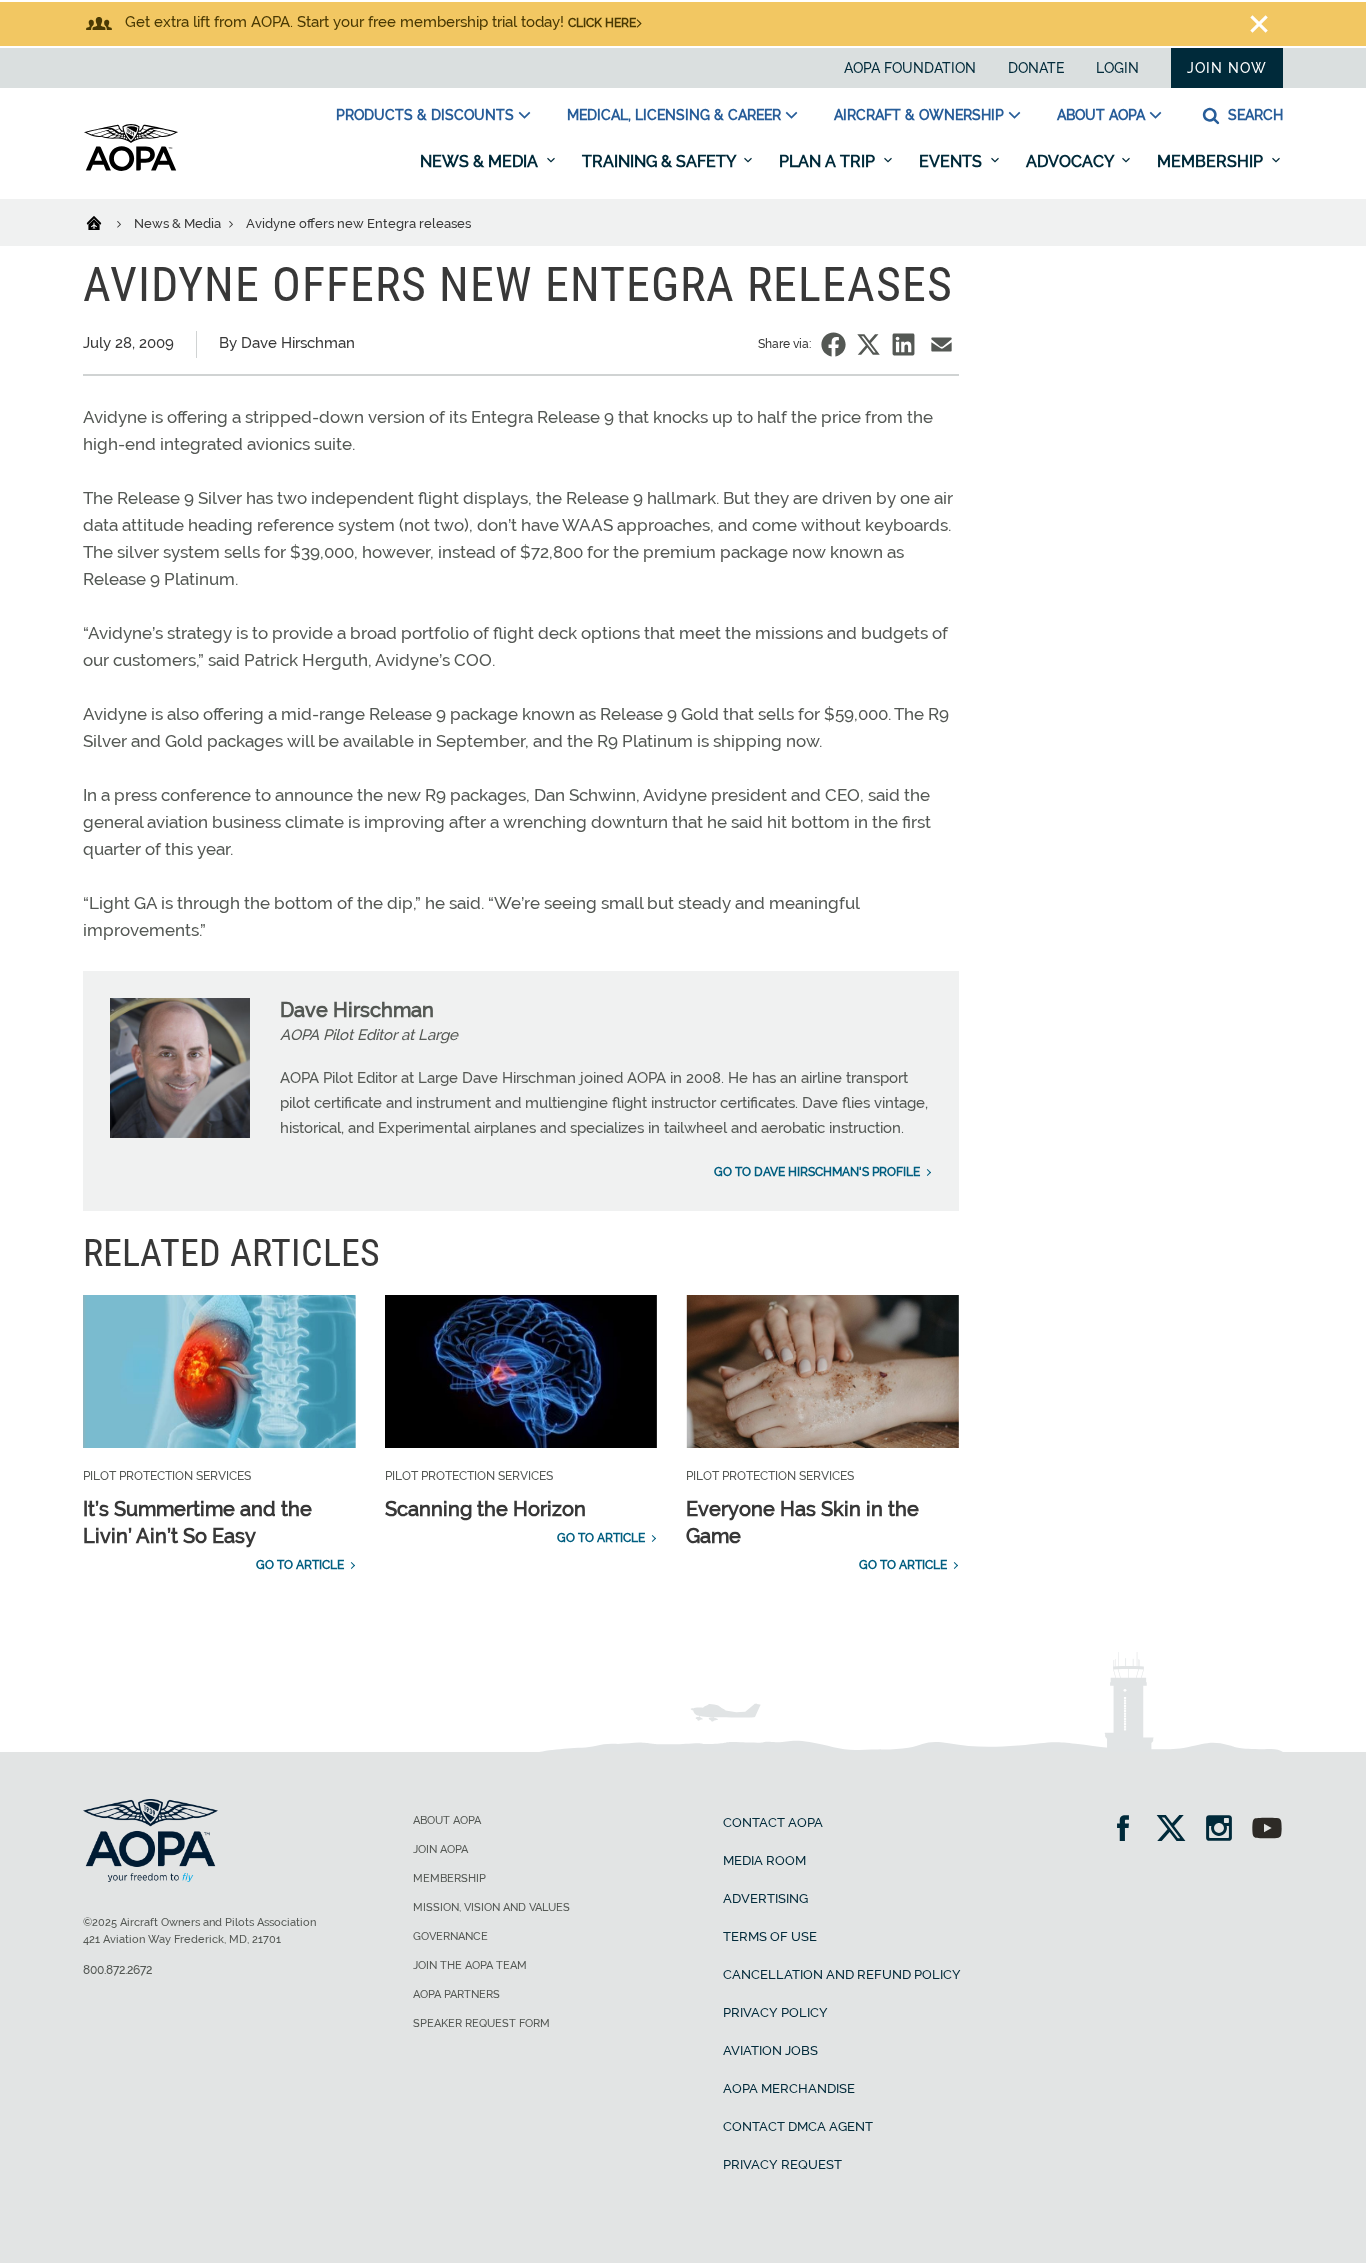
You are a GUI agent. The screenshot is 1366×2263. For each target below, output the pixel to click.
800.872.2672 (117, 1970)
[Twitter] (1177, 1830)
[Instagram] (1225, 1830)
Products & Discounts (425, 115)
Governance (450, 1936)
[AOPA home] (131, 167)
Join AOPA (440, 1849)
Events (952, 161)
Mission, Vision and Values (491, 1907)
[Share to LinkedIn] (903, 344)
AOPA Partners (456, 1994)
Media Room (764, 1860)
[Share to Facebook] (833, 344)
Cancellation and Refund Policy (842, 1974)
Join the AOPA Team (470, 1965)
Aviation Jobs (770, 2050)
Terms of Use (770, 1936)
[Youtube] (1267, 1830)
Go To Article (300, 1565)
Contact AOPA (773, 1822)
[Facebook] (1129, 1830)
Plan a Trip (829, 161)
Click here (602, 23)
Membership (1212, 161)
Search (1253, 115)
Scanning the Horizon (485, 1509)
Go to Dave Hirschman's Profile (817, 1172)
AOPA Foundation (910, 68)
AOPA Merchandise (789, 2088)
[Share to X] (868, 344)
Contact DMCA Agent (798, 2126)
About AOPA (1101, 115)
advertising (765, 1898)
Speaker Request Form (481, 2023)
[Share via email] (941, 344)
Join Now (1227, 68)
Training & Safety (660, 161)
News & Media (481, 161)
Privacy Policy (775, 2012)
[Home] (106, 222)
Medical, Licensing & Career (674, 115)
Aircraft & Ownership (919, 115)
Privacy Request (782, 2164)
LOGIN (1117, 68)
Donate (1036, 68)
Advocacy (1071, 161)
